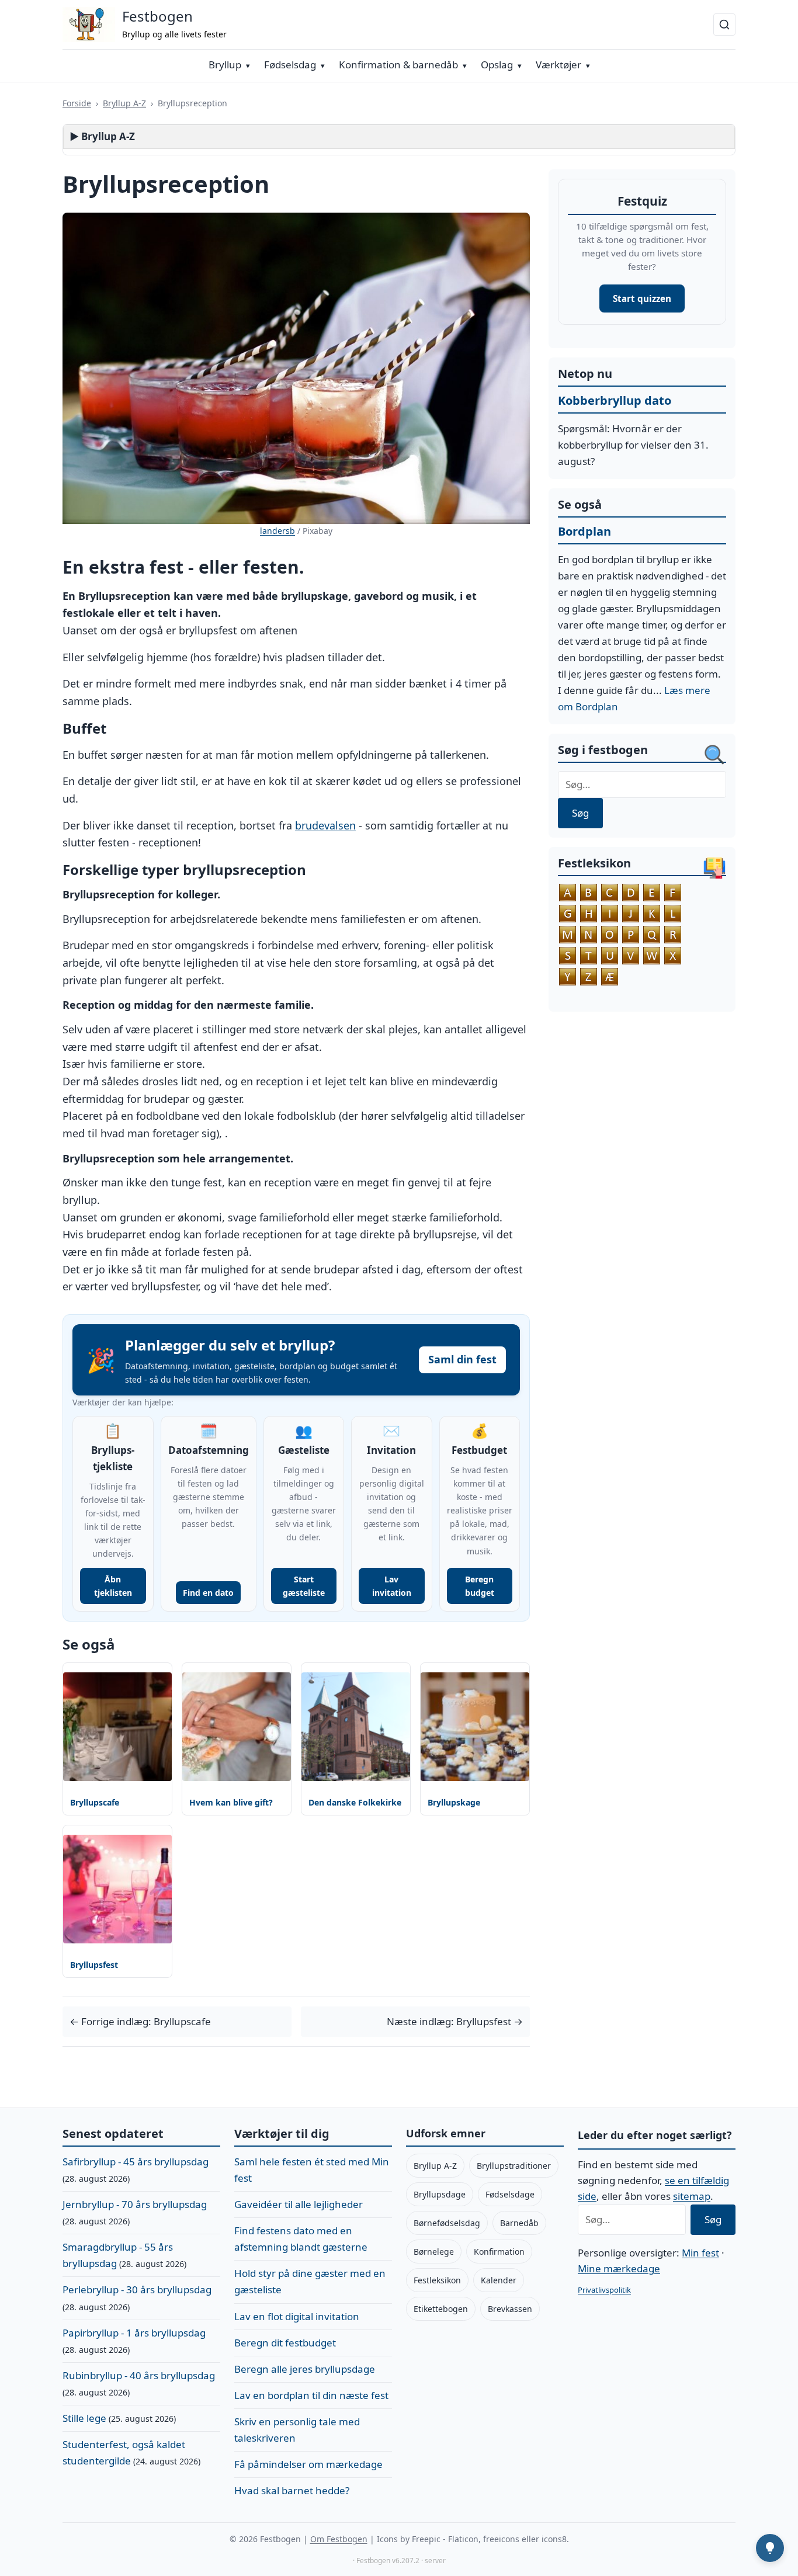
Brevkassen (510, 2309)
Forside (77, 103)
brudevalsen (325, 825)
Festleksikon (437, 2280)
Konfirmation (499, 2252)
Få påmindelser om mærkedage (308, 2464)
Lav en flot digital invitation (297, 2316)
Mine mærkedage (619, 2268)
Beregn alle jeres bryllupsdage (305, 2369)
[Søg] (724, 25)
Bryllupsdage (440, 2194)
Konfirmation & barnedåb (398, 65)
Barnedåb (519, 2223)
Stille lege (84, 2418)
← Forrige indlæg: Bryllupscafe (140, 2021)
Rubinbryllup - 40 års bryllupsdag (139, 2375)
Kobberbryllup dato (615, 400)
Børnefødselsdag (447, 2223)
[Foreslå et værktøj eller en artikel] (770, 2548)
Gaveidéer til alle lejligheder (299, 2204)
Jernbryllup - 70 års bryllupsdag (135, 2204)
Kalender (499, 2280)
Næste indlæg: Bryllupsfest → (455, 2021)
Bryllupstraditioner (514, 2166)
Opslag (497, 65)
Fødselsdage (510, 2194)
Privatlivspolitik (604, 2290)
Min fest (700, 2253)
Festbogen (157, 16)
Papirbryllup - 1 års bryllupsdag (134, 2333)
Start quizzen (642, 298)
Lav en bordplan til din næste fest (311, 2395)
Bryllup (225, 65)
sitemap (692, 2196)
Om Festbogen (339, 2539)
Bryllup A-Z (124, 103)
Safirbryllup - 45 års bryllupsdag (136, 2162)
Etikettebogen (441, 2309)
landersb (277, 531)
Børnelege (434, 2252)
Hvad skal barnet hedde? (292, 2490)
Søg (580, 813)
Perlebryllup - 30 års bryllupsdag (137, 2289)
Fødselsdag (290, 65)
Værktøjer (558, 65)
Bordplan (584, 531)
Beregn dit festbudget (285, 2343)
